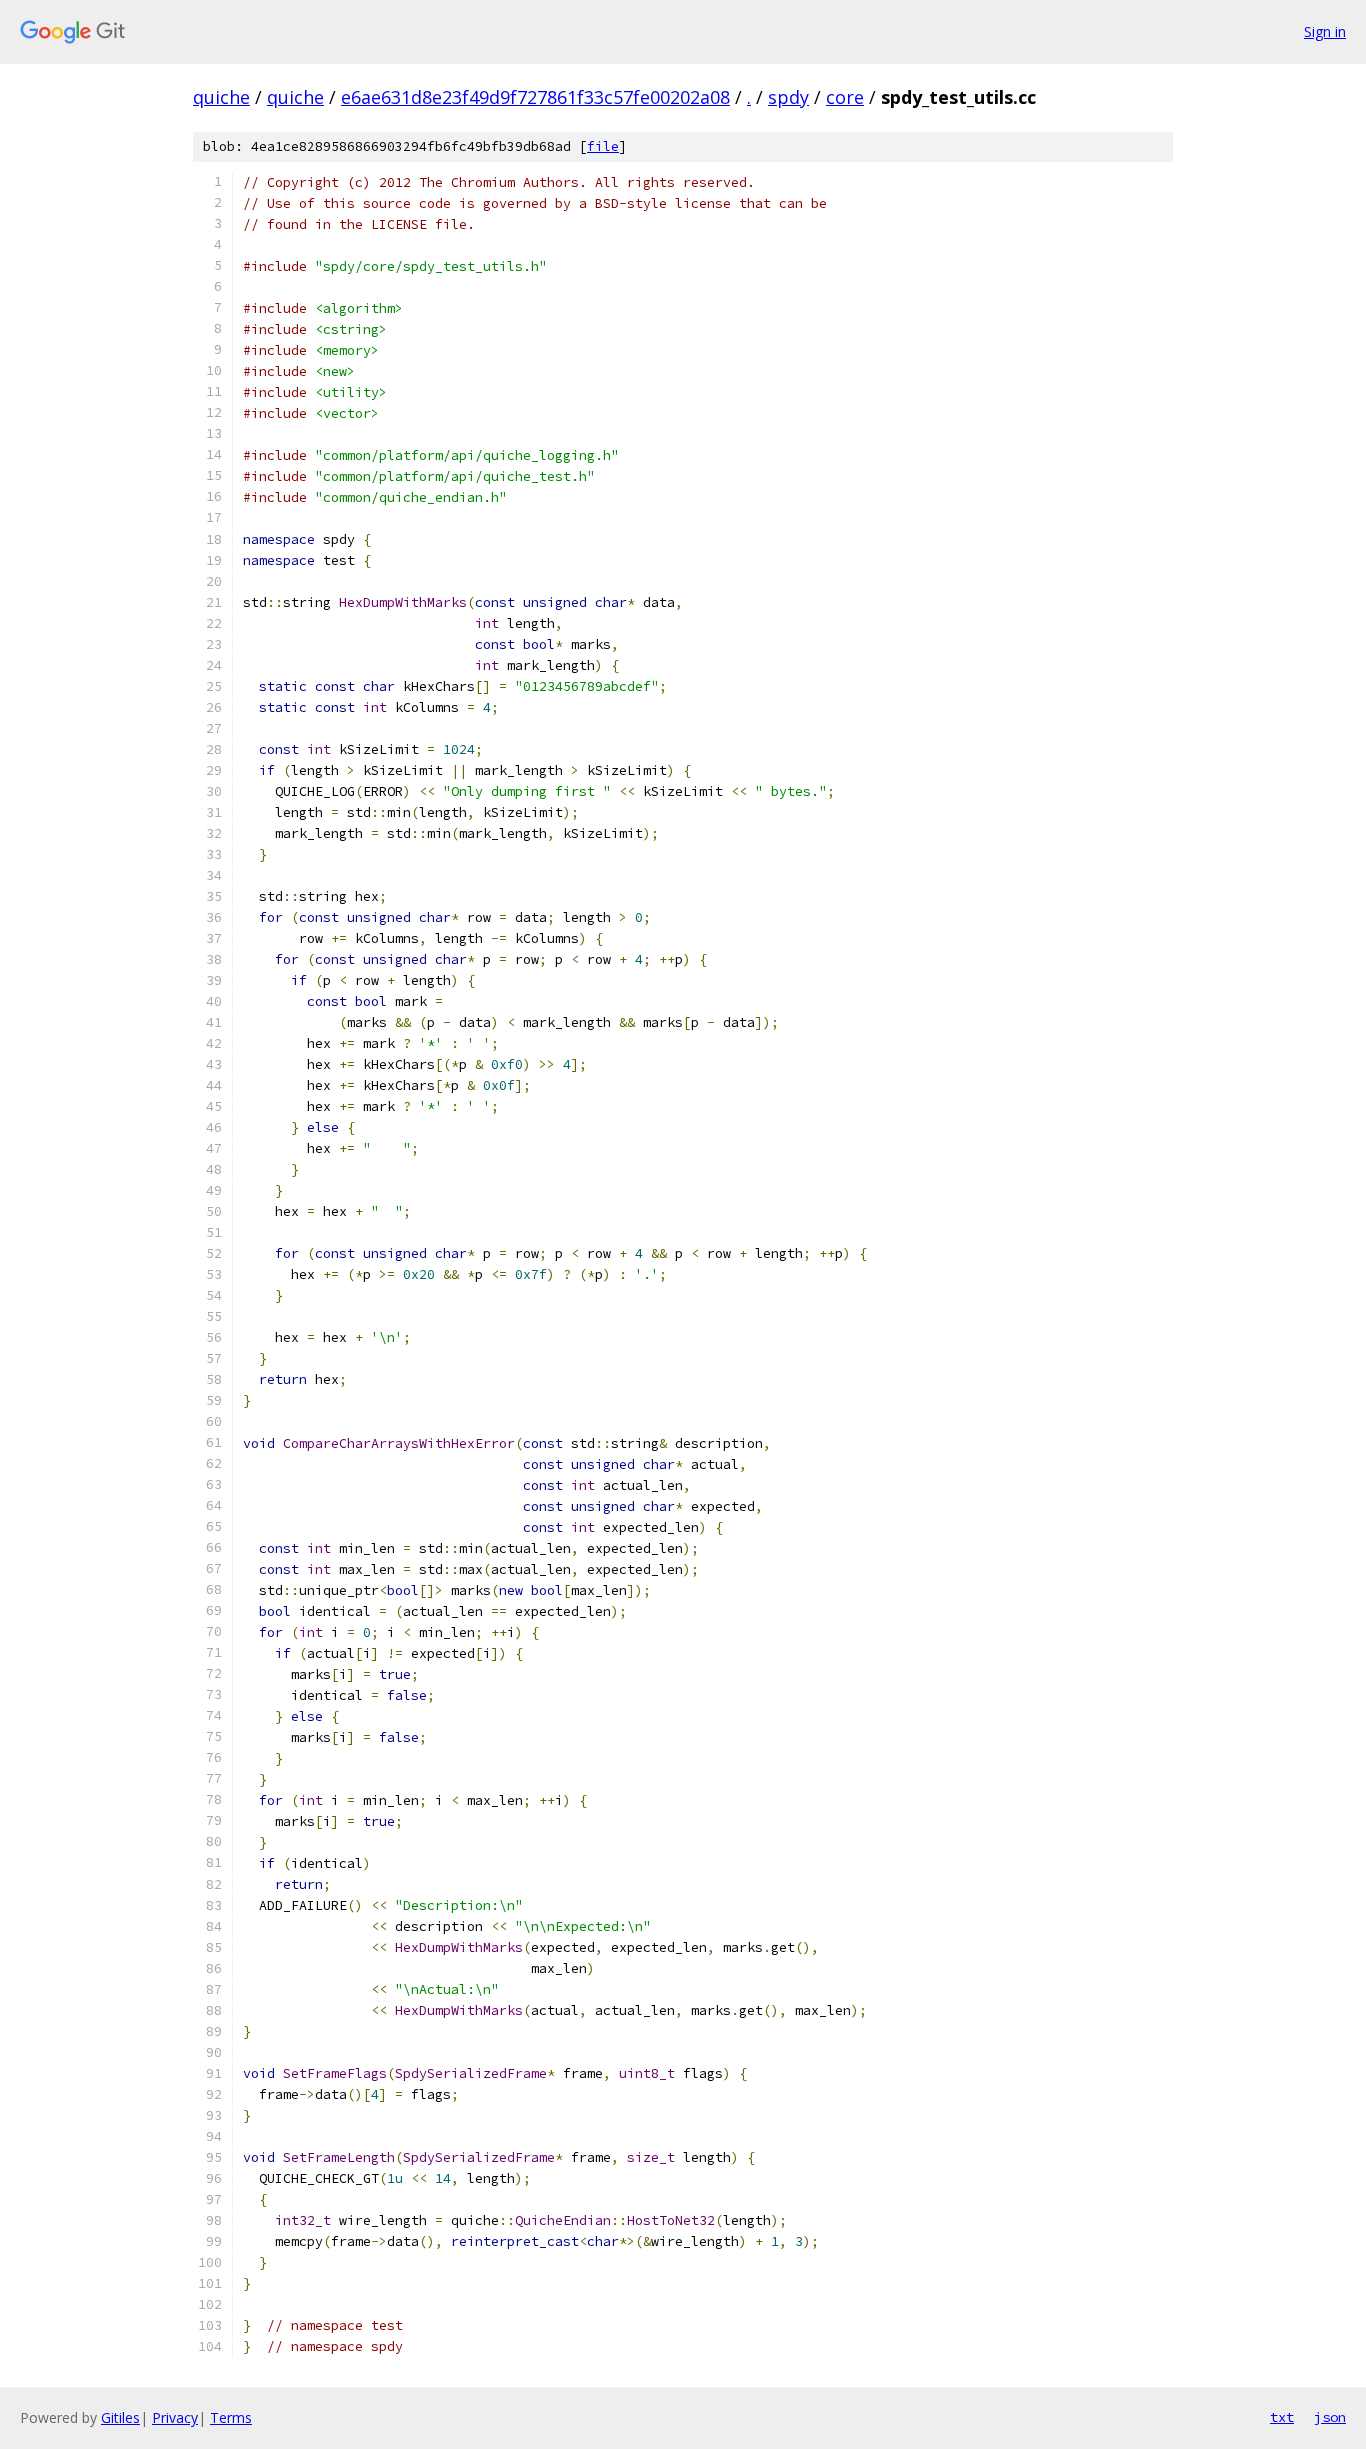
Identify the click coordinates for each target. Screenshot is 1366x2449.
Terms (231, 2417)
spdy (788, 97)
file (603, 146)
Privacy (175, 2417)
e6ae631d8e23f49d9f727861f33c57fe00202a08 (535, 97)
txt (1282, 2417)
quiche (221, 97)
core (845, 97)
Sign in (1325, 31)
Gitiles (120, 2417)
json (1330, 2417)
